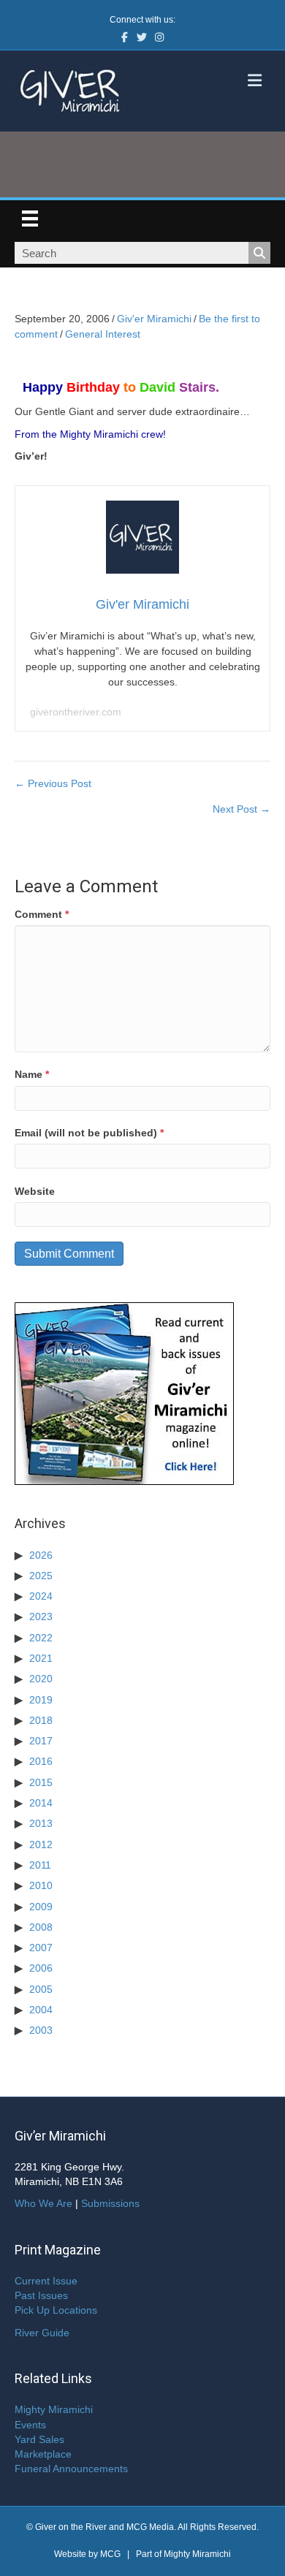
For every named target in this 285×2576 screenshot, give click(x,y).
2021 (41, 1658)
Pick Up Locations (56, 2310)
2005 (41, 1989)
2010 (41, 1885)
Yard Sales (39, 2439)
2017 (41, 1741)
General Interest (103, 334)
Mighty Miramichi (54, 2409)
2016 (41, 1761)
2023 (41, 1616)
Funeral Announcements (71, 2469)
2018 (41, 1720)
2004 (41, 2010)
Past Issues (41, 2295)
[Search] (259, 253)
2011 (40, 1865)
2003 (41, 2030)
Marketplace (43, 2454)
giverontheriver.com (76, 712)
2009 (41, 1907)
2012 (41, 1844)
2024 (41, 1596)
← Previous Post (53, 783)
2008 (41, 1927)
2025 (41, 1576)
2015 (41, 1782)
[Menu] (30, 219)
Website (35, 1191)
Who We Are (43, 2203)
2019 (41, 1700)
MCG (110, 2554)
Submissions (110, 2203)
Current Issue (46, 2281)
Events (30, 2425)
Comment (42, 914)
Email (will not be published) (89, 1133)
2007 (41, 1948)
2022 (41, 1638)
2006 (41, 1968)
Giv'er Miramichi (154, 319)
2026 (41, 1555)
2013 (41, 1823)
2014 (41, 1803)
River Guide (42, 2333)
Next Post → (242, 809)
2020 (41, 1679)
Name (32, 1074)
